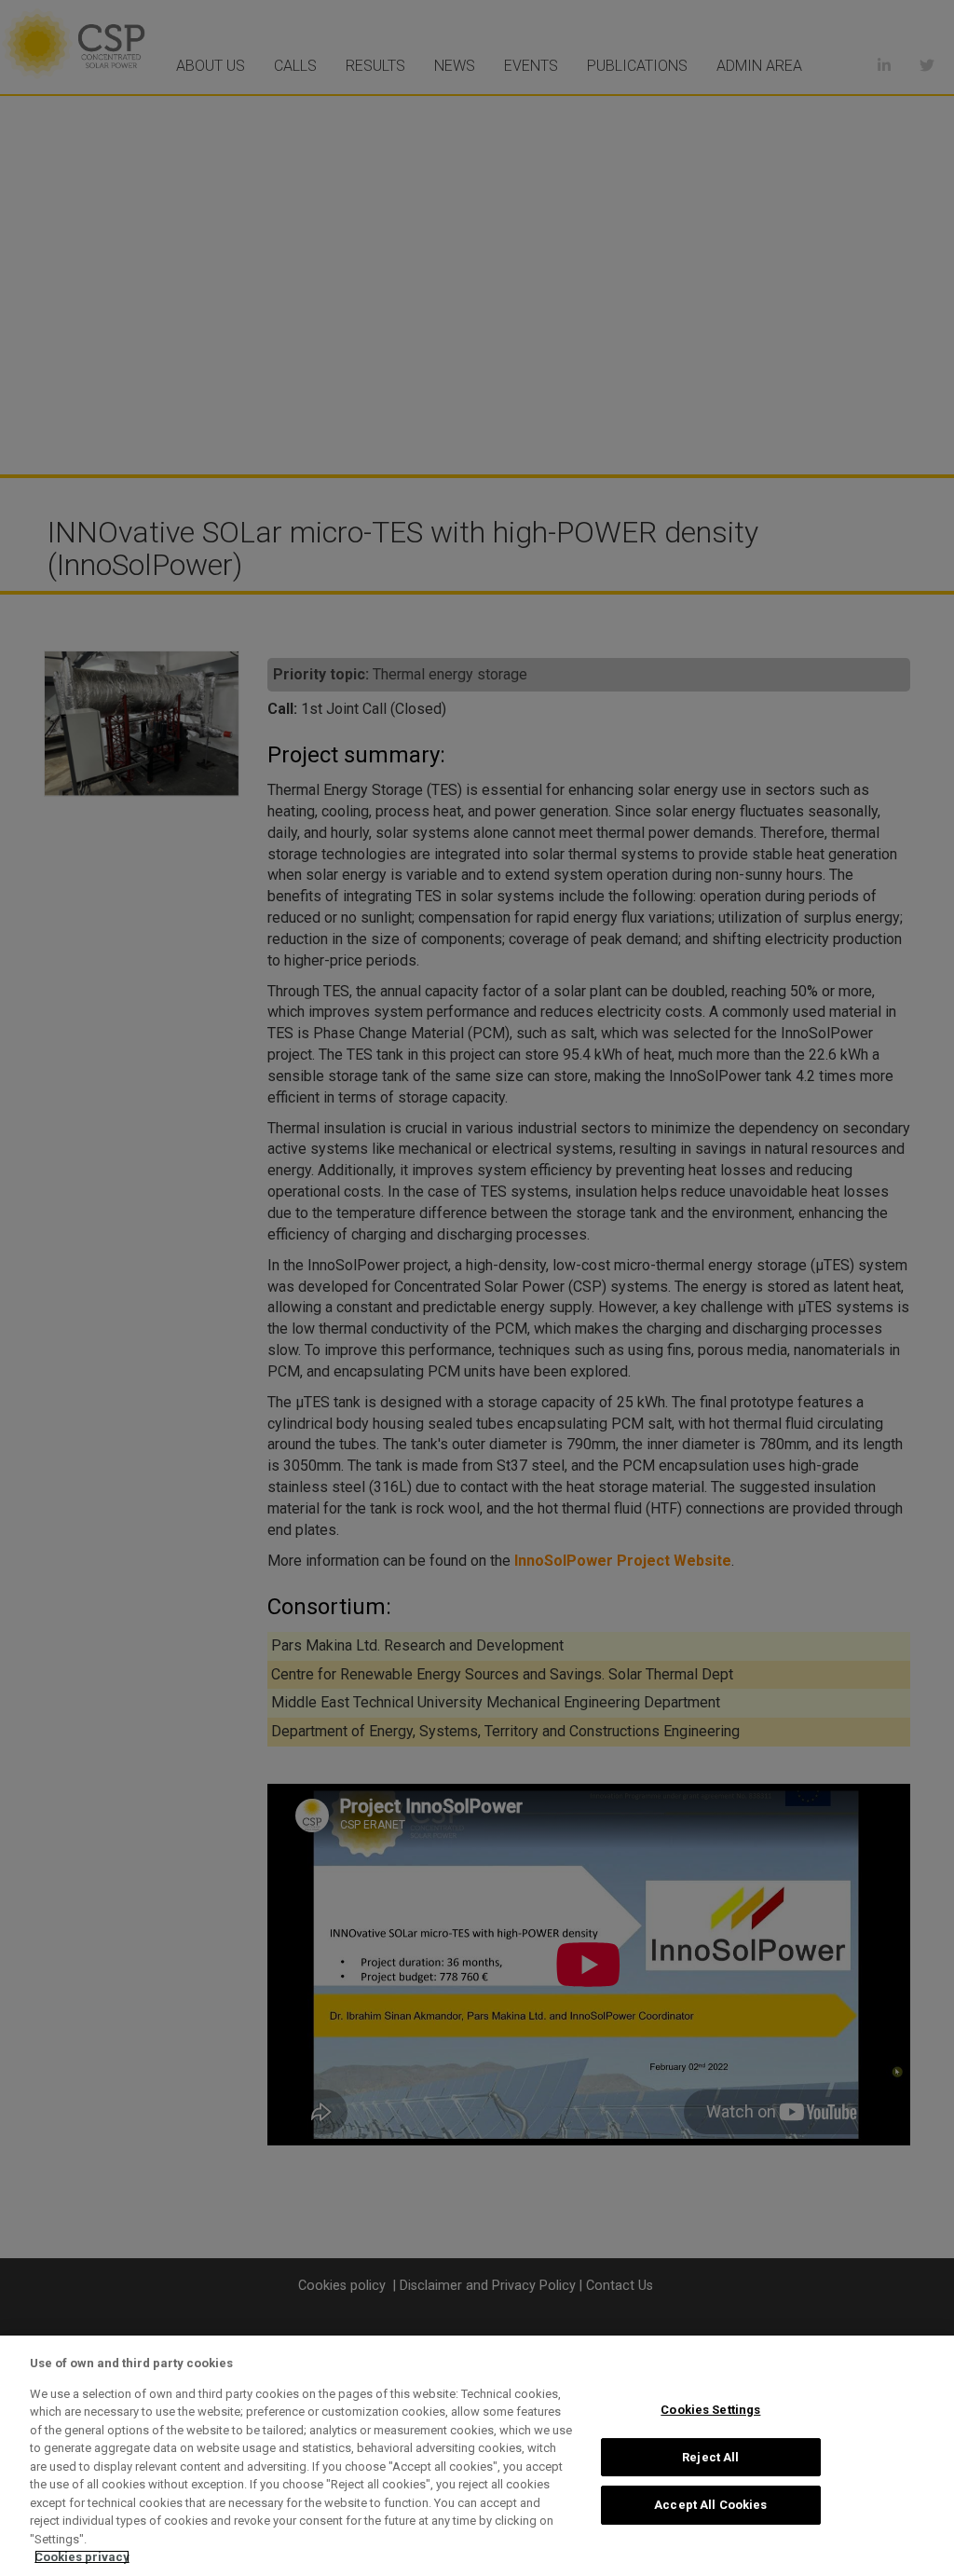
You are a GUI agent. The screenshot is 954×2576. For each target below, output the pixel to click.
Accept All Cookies (710, 2505)
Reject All (710, 2457)
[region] (477, 2456)
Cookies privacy (82, 2557)
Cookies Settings (710, 2410)
